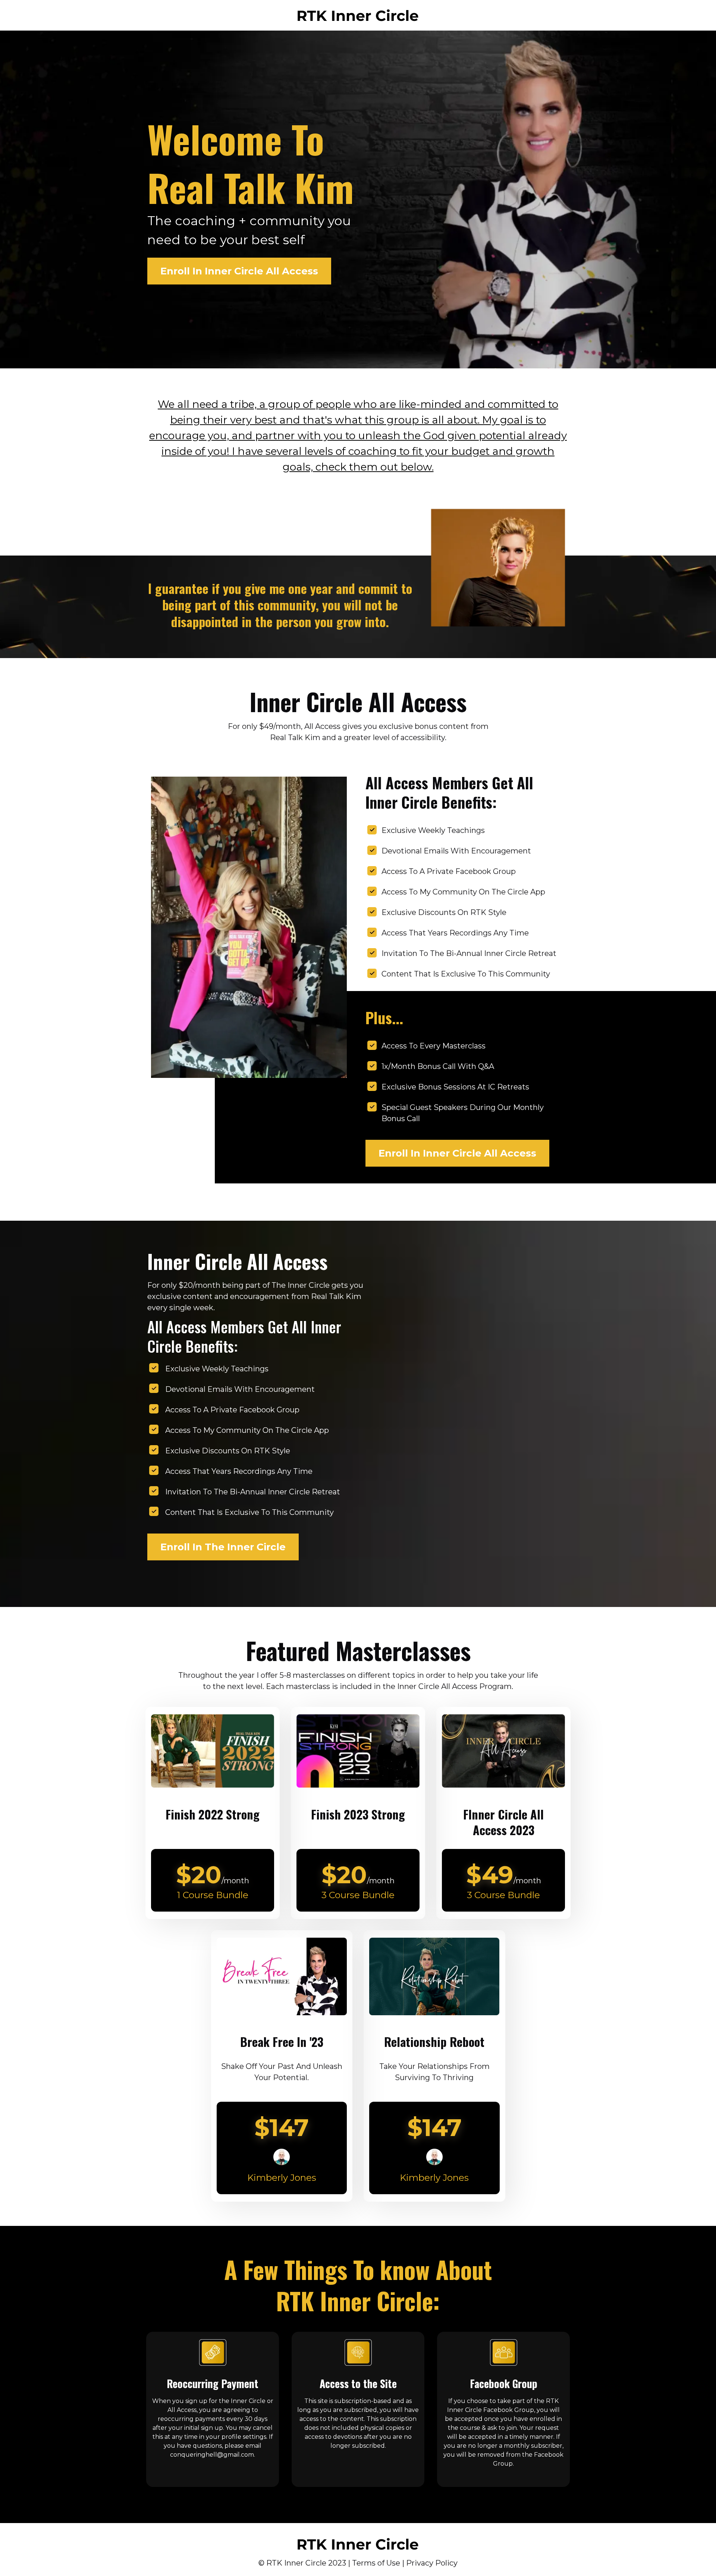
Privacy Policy (432, 2563)
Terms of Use (376, 2563)
